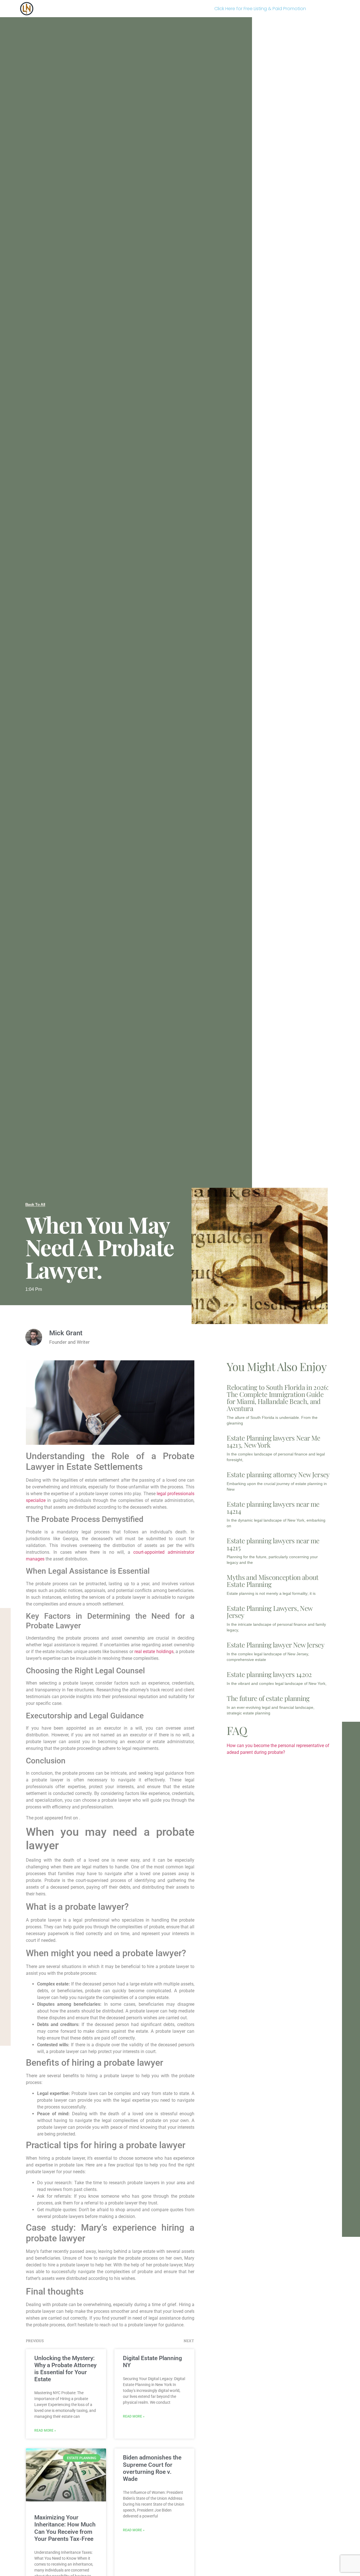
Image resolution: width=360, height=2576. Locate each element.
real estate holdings (154, 1652)
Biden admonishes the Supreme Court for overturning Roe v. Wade (152, 2468)
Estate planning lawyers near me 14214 (273, 1507)
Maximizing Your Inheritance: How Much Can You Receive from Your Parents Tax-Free (65, 2528)
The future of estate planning (268, 1698)
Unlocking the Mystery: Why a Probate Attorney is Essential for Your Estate (65, 2369)
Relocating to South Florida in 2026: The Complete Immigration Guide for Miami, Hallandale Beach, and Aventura (277, 1398)
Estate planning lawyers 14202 (269, 1674)
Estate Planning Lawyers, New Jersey (269, 1612)
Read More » (45, 2430)
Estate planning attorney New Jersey (278, 1474)
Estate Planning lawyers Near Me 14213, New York (273, 1441)
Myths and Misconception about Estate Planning (273, 1581)
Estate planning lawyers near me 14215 (273, 1544)
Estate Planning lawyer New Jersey (275, 1645)
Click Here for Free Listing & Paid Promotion (260, 9)
